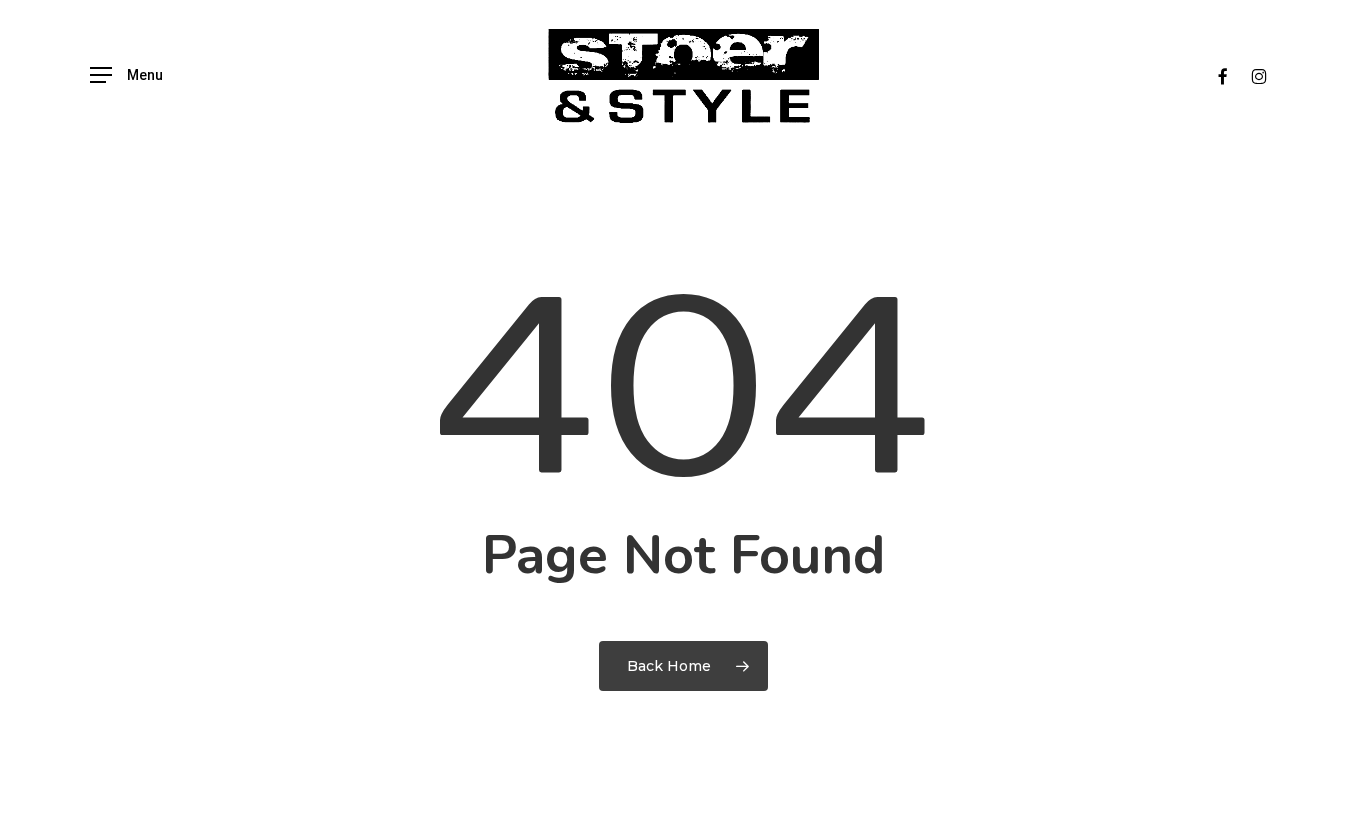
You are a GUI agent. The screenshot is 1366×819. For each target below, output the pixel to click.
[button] (126, 75)
